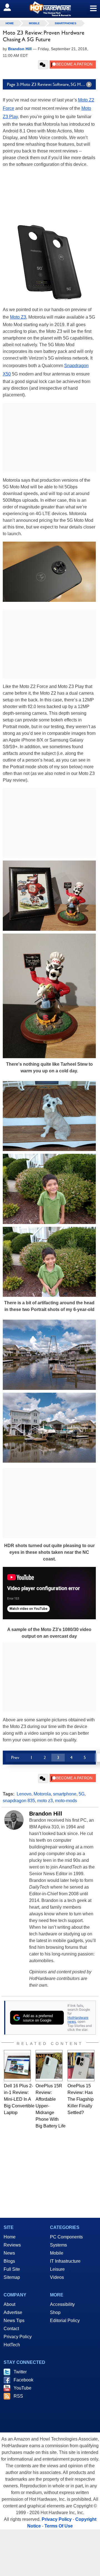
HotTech (12, 2345)
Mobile (34, 23)
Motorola (42, 1794)
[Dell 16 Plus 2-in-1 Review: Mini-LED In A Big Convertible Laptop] (17, 2066)
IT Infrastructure (65, 2261)
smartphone (65, 1794)
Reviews (12, 2245)
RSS (18, 2396)
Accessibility (62, 2304)
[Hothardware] (50, 9)
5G (82, 1794)
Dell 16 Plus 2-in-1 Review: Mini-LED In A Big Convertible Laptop (19, 2099)
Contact (11, 2329)
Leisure (57, 2269)
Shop (55, 2312)
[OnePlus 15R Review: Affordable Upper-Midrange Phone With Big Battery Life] (49, 2066)
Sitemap (12, 2277)
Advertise (13, 2312)
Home (10, 2237)
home (10, 23)
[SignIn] (11, 7)
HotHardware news (78, 2019)
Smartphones (66, 23)
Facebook (23, 2380)
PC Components (66, 2237)
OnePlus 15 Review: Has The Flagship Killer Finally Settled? (81, 2099)
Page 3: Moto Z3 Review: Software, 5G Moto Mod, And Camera (51, 84)
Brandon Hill (46, 1814)
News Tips (14, 2321)
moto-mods (66, 1801)
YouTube (22, 2388)
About (9, 2304)
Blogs (9, 2261)
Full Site (12, 2269)
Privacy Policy (18, 2337)
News (9, 2253)
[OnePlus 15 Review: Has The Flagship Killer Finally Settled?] (81, 2066)
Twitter (20, 2372)
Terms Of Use (59, 2526)
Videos (57, 2277)
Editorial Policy (65, 2321)
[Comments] (43, 65)
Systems (58, 2245)
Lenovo (24, 1794)
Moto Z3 (18, 317)
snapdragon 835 (19, 1801)
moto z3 (45, 1801)
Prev (15, 1757)
